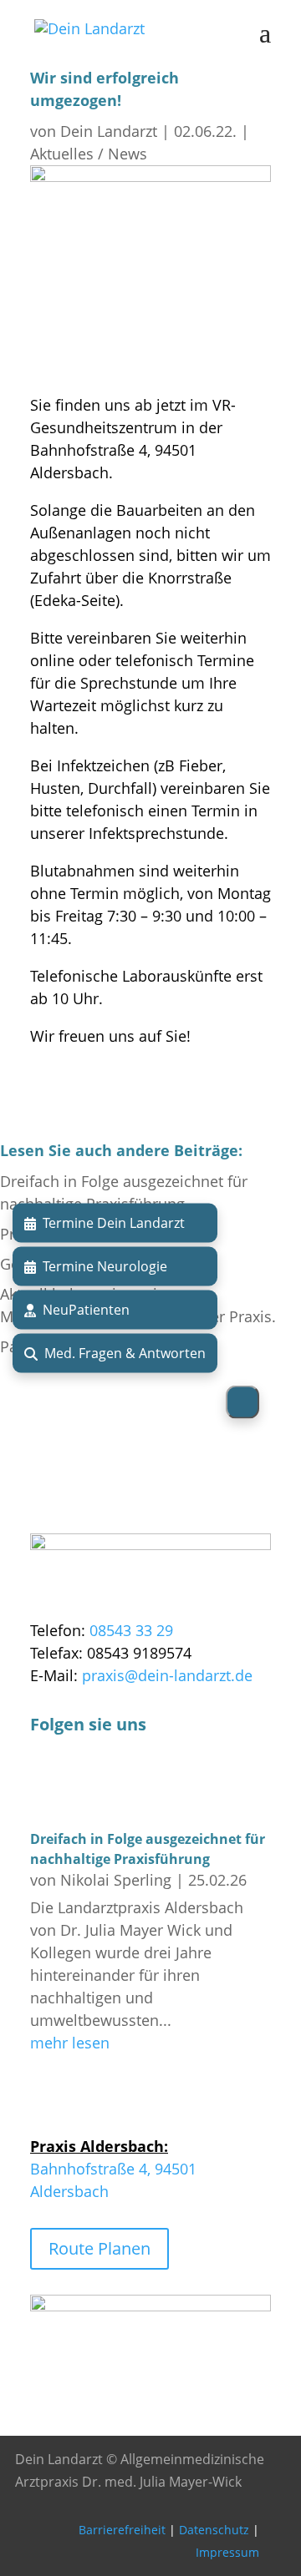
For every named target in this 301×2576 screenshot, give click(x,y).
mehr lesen (70, 2043)
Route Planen (99, 2248)
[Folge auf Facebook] (43, 1784)
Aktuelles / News (89, 154)
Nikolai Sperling (116, 1880)
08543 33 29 (131, 1630)
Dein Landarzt (109, 131)
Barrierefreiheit (122, 2530)
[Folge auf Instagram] (77, 1784)
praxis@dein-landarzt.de (167, 1675)
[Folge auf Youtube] (144, 1784)
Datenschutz (214, 2530)
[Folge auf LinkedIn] (110, 1784)
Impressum (227, 2552)
